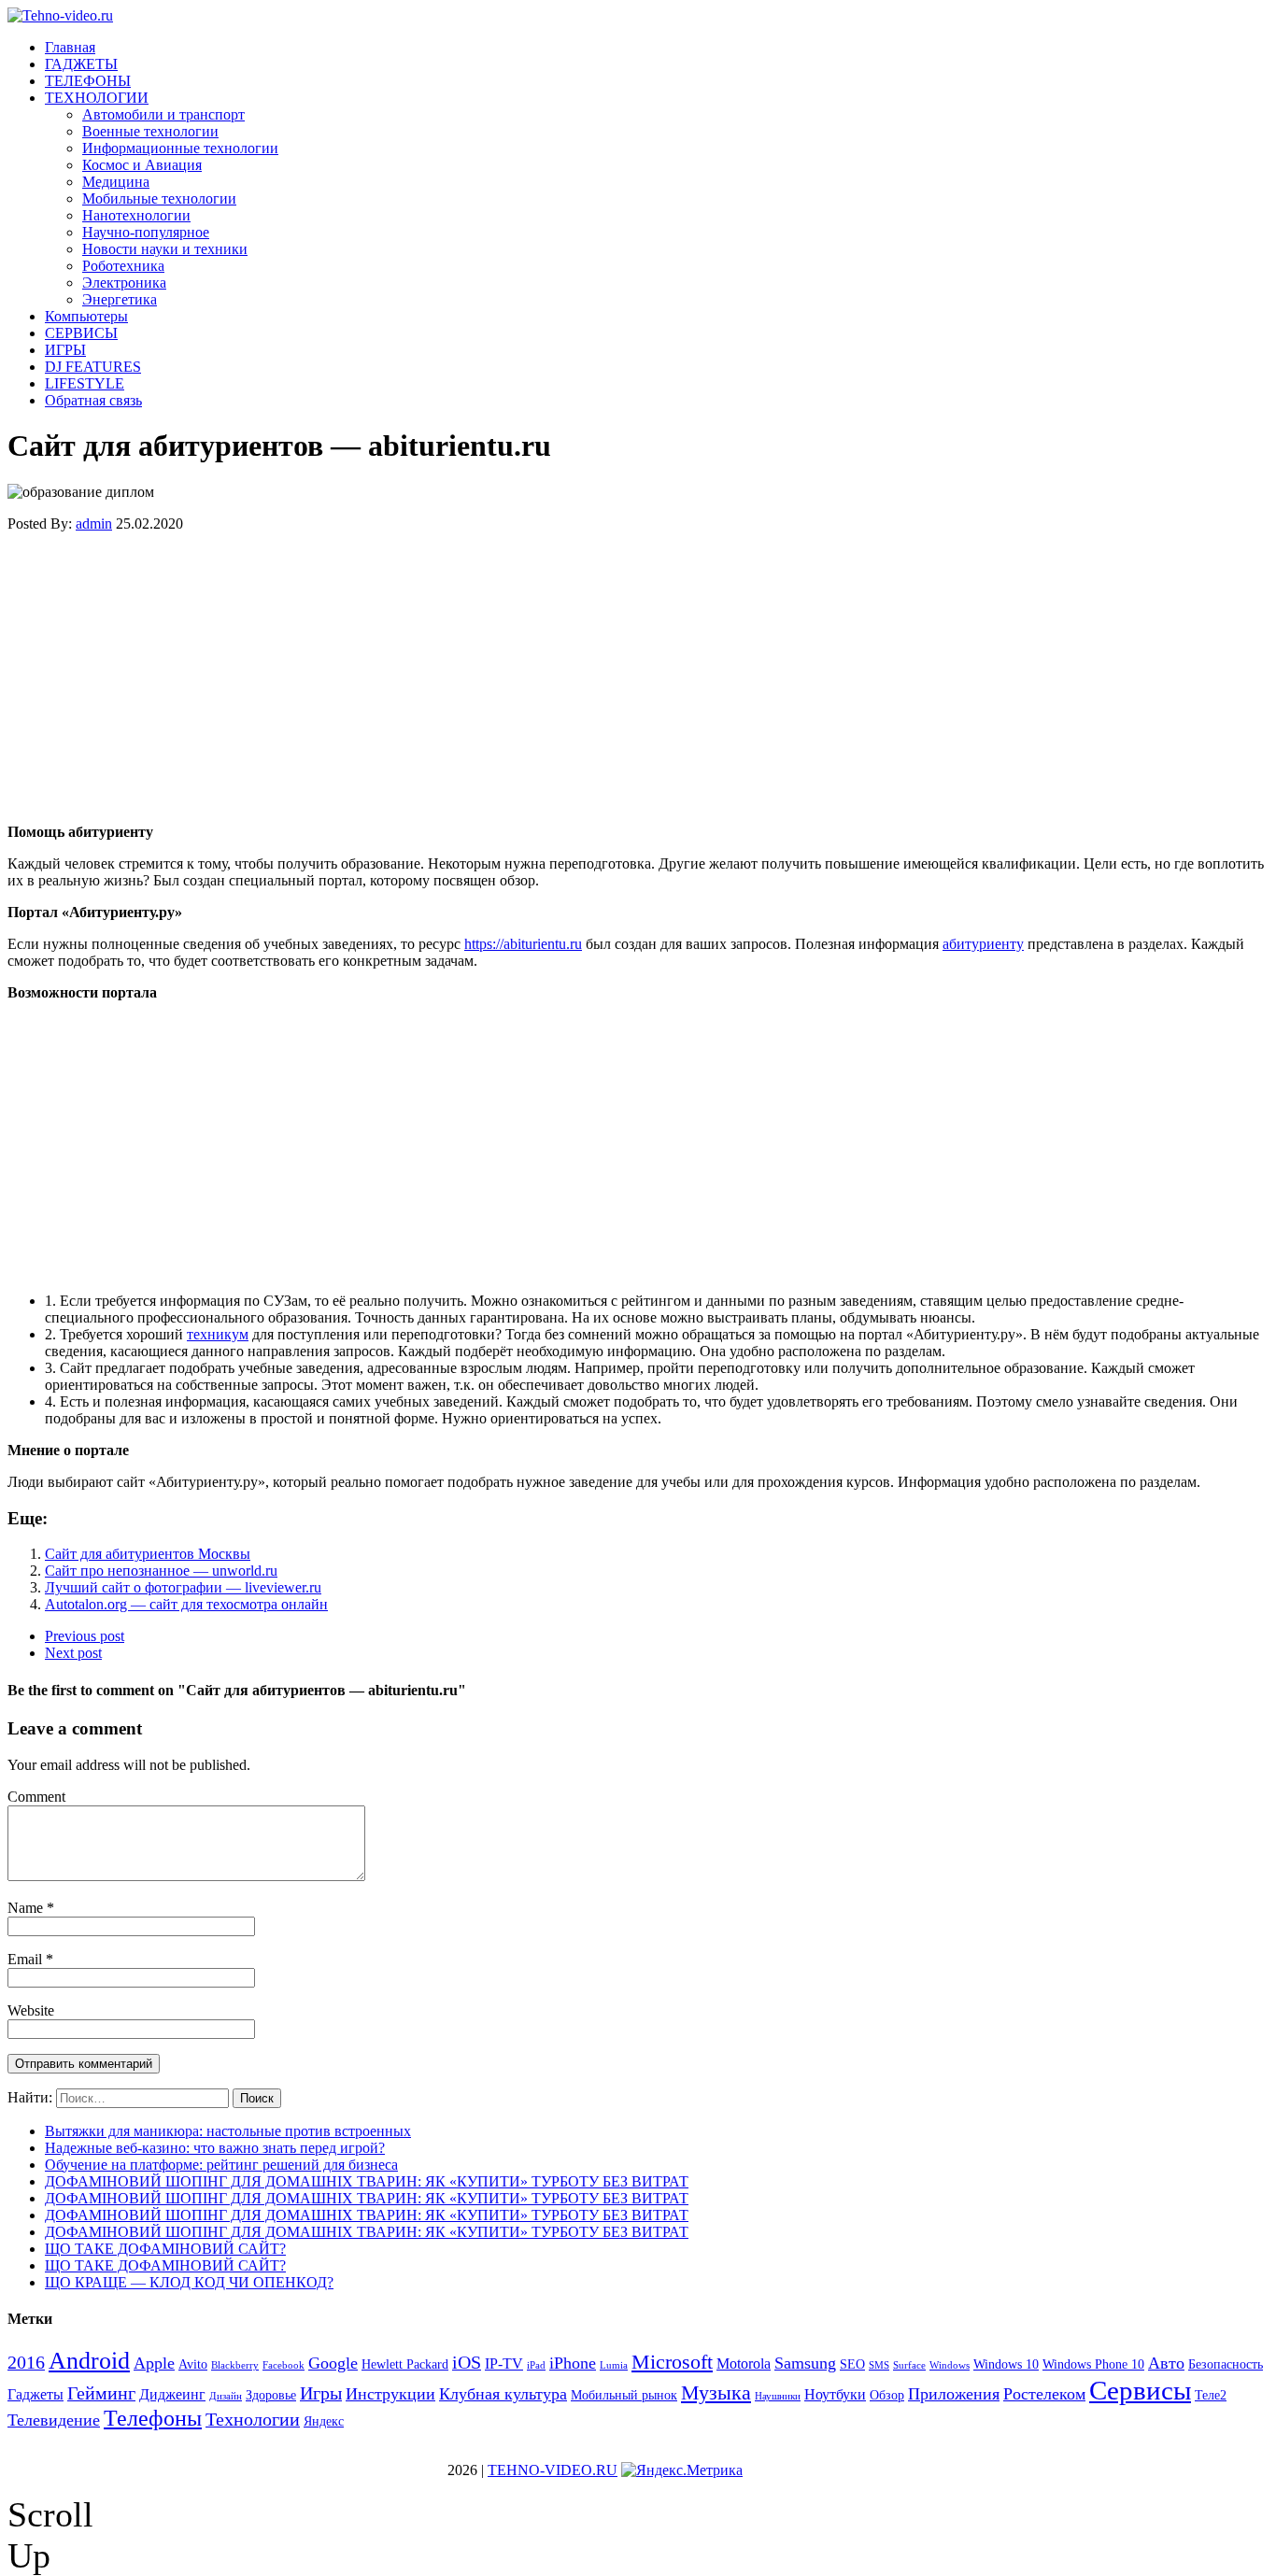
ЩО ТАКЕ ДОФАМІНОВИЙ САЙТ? (165, 2249)
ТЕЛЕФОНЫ (88, 81)
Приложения (954, 2394)
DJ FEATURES (93, 367)
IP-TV (504, 2364)
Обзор (887, 2395)
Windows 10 (1006, 2364)
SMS (879, 2365)
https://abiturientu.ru (523, 944)
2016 (26, 2362)
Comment (36, 1797)
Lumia (614, 2365)
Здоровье (271, 2395)
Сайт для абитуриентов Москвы (148, 1554)
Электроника (124, 283)
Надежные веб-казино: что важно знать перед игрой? (215, 2148)
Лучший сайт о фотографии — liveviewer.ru (183, 1587)
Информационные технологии (180, 148)
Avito (193, 2364)
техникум (218, 1334)
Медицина (116, 182)
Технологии (253, 2419)
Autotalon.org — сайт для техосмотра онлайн (186, 1604)
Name (27, 1908)
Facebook (284, 2365)
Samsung (805, 2363)
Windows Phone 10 (1093, 2364)
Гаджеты (35, 2394)
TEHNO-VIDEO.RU (553, 2470)
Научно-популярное (146, 232)
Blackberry (235, 2365)
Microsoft (672, 2362)
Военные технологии (150, 131)
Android (89, 2361)
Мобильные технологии (159, 198)
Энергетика (120, 299)
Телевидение (54, 2420)
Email (27, 1959)
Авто (1166, 2363)
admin (94, 524)
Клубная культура (503, 2394)
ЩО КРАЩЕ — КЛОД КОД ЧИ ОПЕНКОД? (189, 2282)
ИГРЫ (65, 350)
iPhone (573, 2363)
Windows (950, 2365)
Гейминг (101, 2393)
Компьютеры (86, 316)
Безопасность (1226, 2364)
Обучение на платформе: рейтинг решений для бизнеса (221, 2165)
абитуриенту (983, 944)
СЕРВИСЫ (81, 333)
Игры (321, 2393)
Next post (73, 1653)
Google (333, 2363)
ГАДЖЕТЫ (81, 64)
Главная (70, 47)
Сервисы (1140, 2390)
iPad (536, 2365)
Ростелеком (1044, 2394)
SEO (852, 2364)
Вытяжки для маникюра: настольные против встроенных (228, 2131)
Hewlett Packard (405, 2364)
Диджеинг (172, 2394)
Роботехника (123, 266)
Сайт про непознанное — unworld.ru (161, 1571)
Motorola (744, 2364)
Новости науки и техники (165, 249)
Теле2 (1211, 2395)
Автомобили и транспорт (163, 114)
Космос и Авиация (142, 165)
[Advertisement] (568, 678)
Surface (909, 2365)
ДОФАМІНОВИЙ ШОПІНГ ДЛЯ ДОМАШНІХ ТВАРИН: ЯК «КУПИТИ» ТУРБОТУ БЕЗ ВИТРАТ (367, 2181)
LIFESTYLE (85, 383)
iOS (467, 2362)
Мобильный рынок (624, 2395)
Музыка (716, 2392)
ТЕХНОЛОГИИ (97, 98)
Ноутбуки (835, 2394)
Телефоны (153, 2418)
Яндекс (324, 2421)
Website (31, 2010)
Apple (154, 2363)
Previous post (85, 1636)
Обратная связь (93, 400)
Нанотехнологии (136, 215)
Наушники (778, 2396)
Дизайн (226, 2396)
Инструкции (390, 2394)
